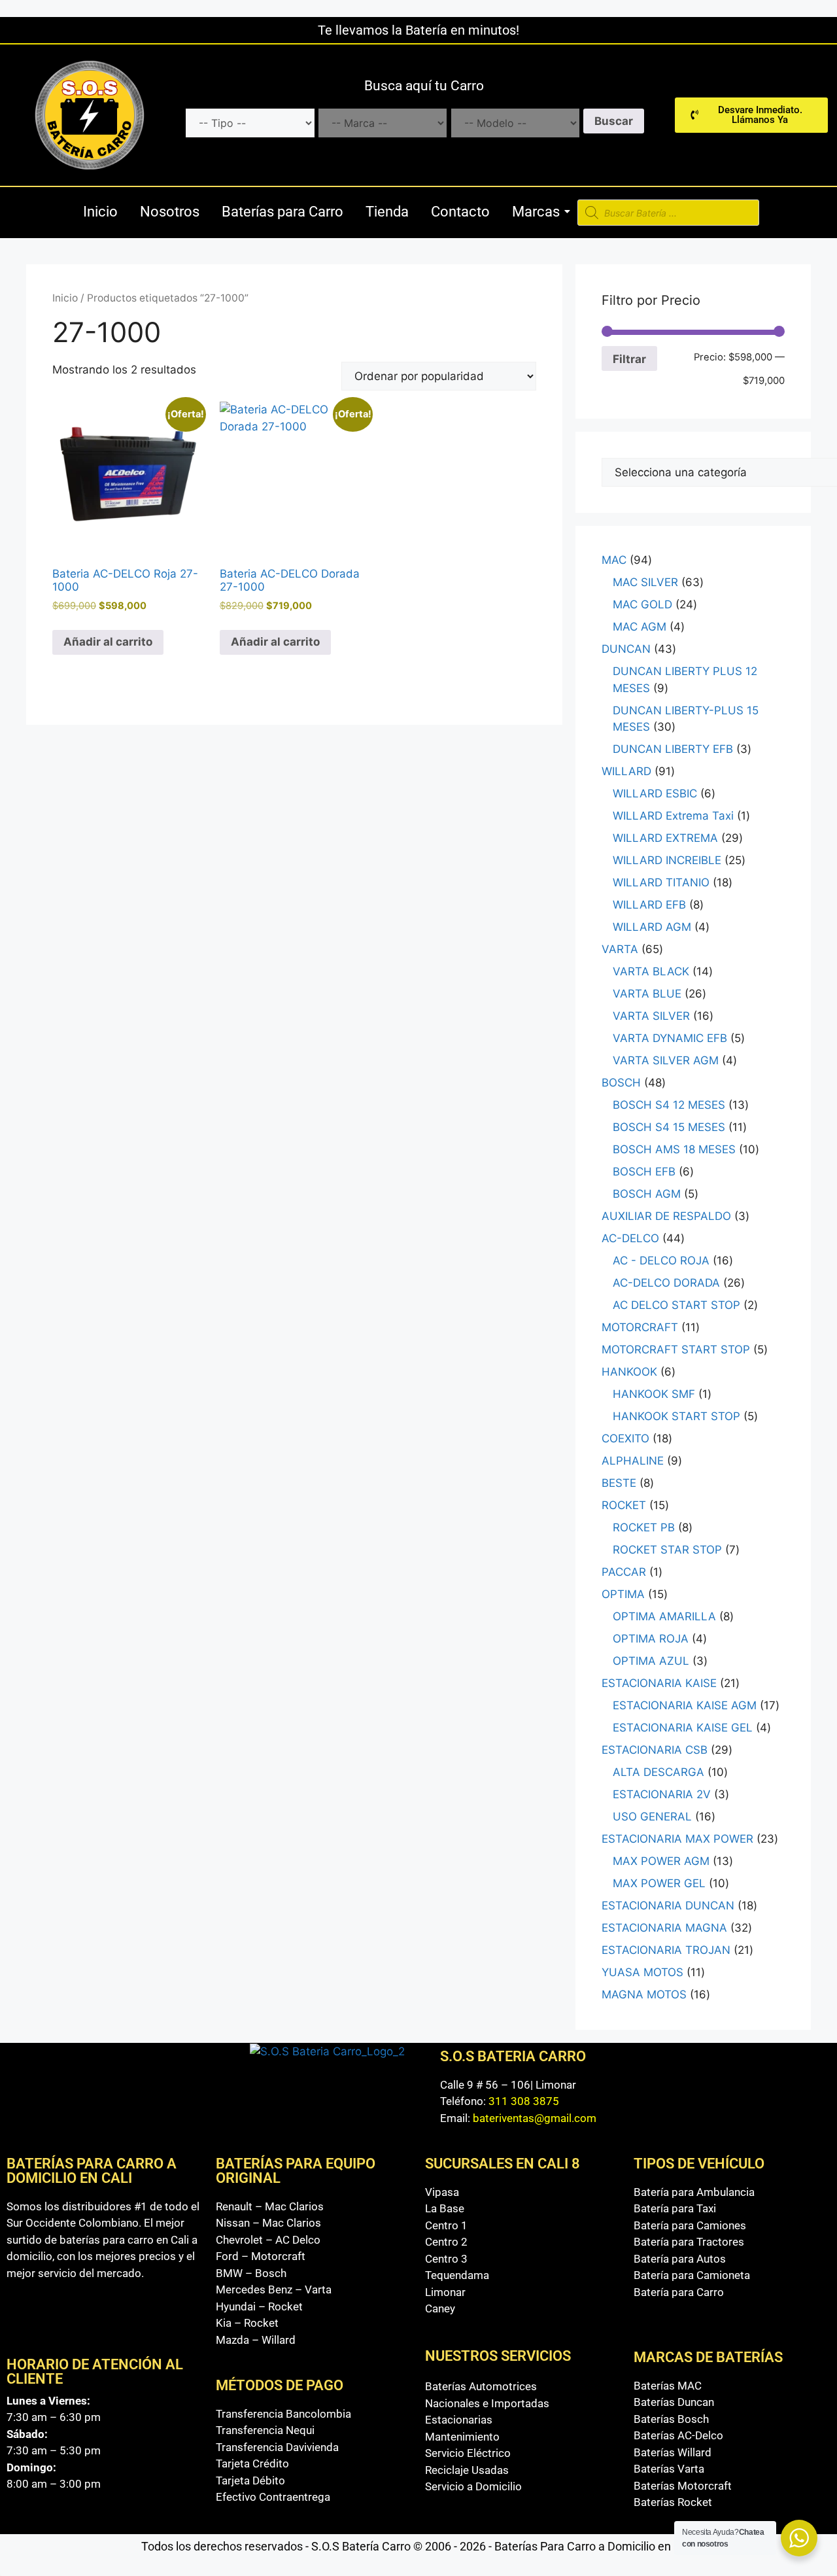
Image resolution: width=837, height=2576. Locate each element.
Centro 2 (446, 2242)
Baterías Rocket (673, 2502)
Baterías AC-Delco (678, 2435)
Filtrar (629, 359)
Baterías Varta (669, 2469)
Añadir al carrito (108, 642)
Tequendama (457, 2275)
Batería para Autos (680, 2259)
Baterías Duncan (674, 2402)
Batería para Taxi (675, 2208)
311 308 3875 (524, 2101)
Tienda (387, 212)
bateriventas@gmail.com (535, 2118)
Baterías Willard (673, 2452)
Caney (440, 2308)
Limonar (445, 2292)
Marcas (536, 212)
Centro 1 (446, 2225)
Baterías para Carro (282, 212)
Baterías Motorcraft (683, 2486)
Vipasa (442, 2192)
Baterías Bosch (671, 2419)
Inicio (100, 212)
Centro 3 (446, 2259)
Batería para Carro (679, 2292)
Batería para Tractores (689, 2242)
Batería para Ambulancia (694, 2192)
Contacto (460, 212)
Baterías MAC (668, 2386)
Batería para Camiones (690, 2225)
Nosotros (170, 212)
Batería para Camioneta (692, 2275)
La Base (445, 2208)
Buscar (614, 121)
